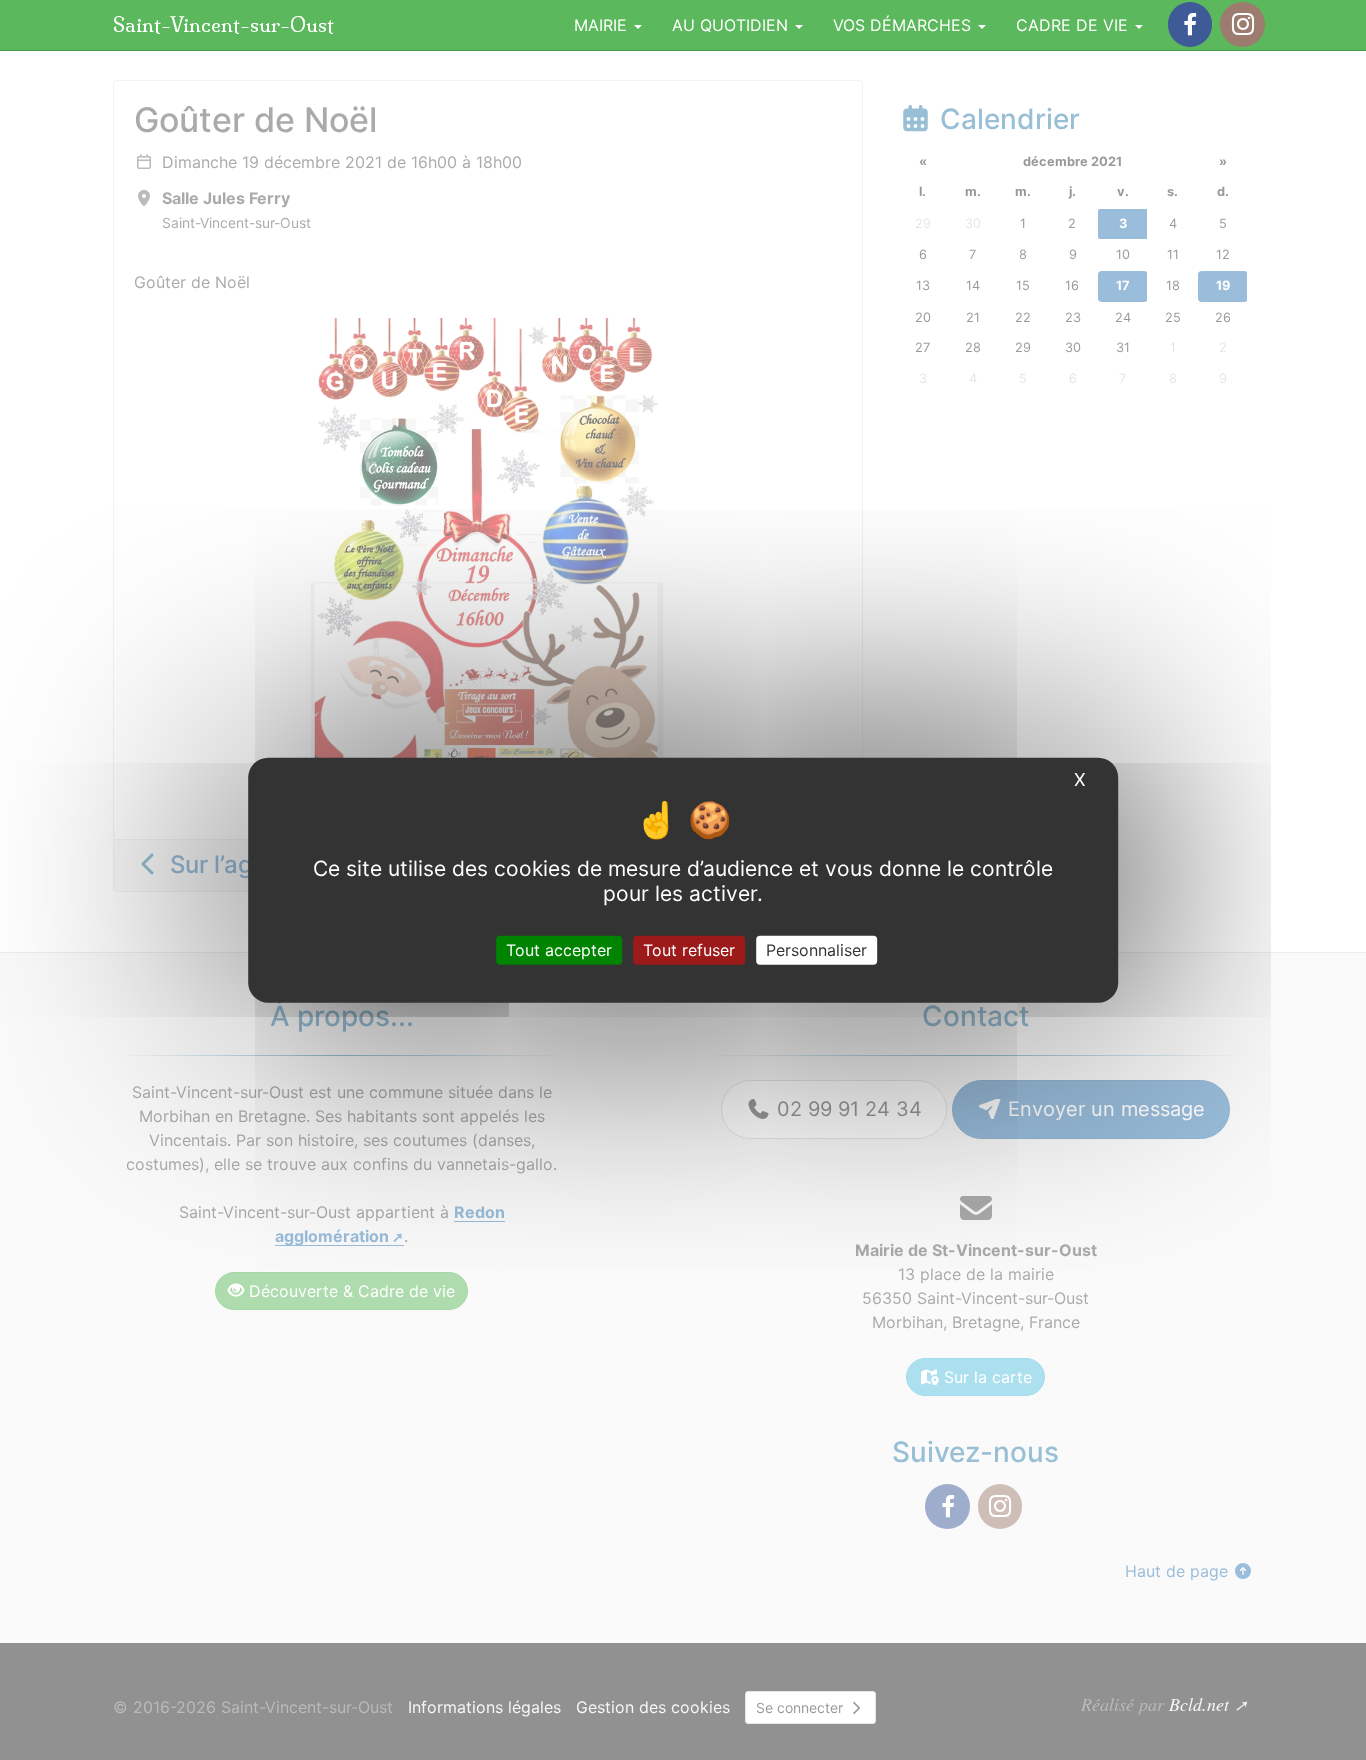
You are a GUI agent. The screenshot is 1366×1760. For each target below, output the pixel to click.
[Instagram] (1242, 24)
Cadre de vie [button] (1074, 25)
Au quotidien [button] (732, 25)
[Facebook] (1190, 24)
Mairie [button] (603, 25)
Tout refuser (689, 949)
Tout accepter (559, 949)
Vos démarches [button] (904, 25)
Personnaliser (816, 949)
